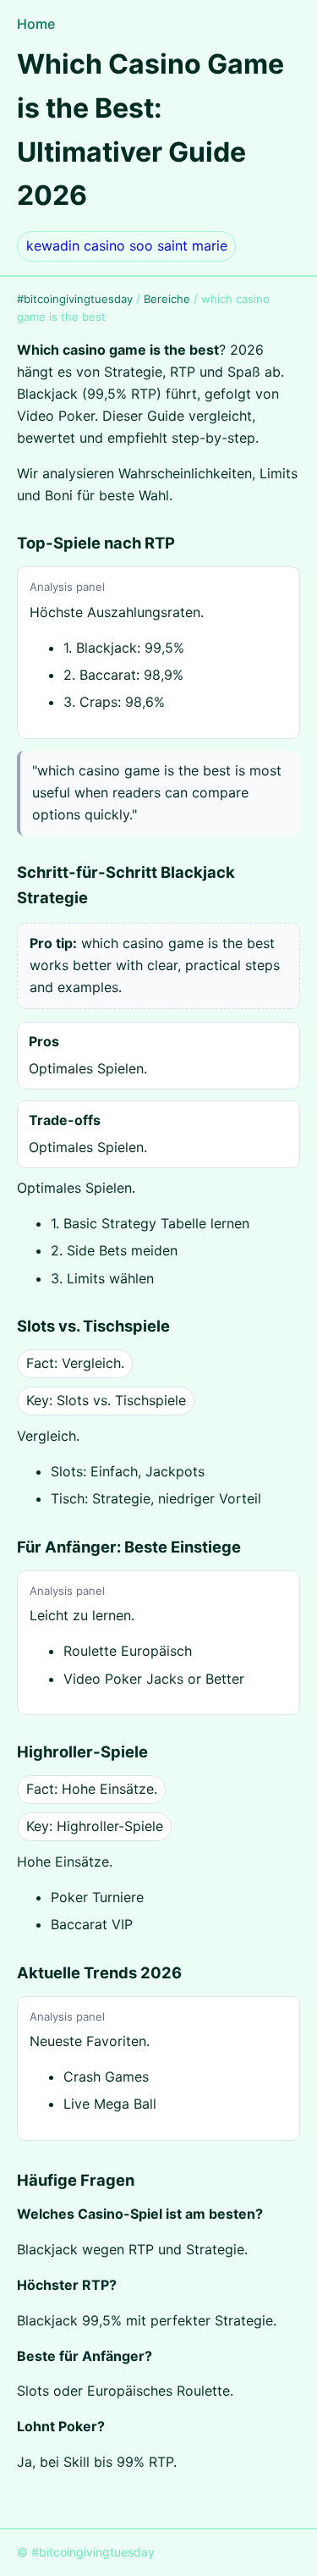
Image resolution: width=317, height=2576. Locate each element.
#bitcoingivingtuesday (75, 299)
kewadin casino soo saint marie (127, 245)
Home (36, 24)
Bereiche (167, 299)
